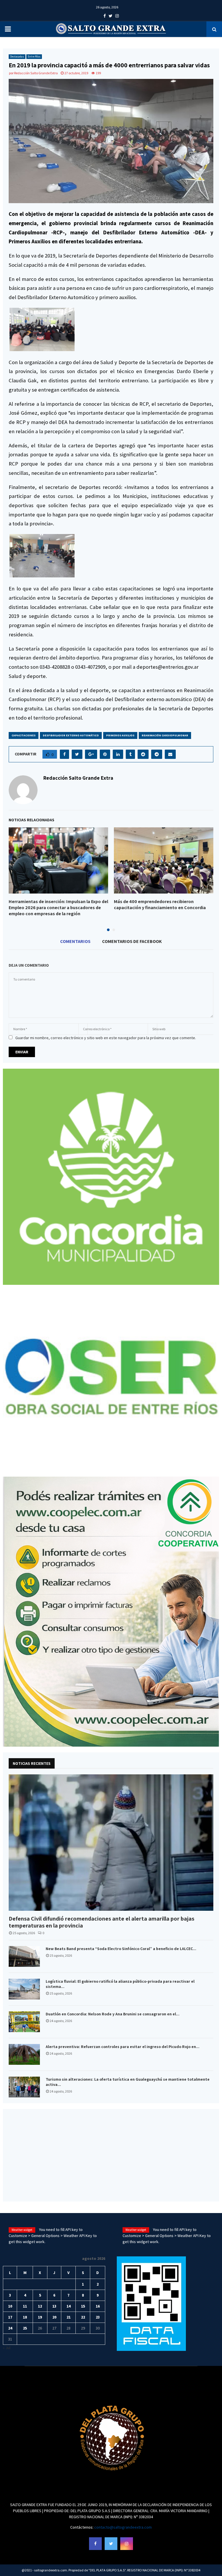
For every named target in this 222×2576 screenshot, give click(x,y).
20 (54, 2317)
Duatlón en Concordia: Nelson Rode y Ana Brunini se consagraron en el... (113, 2014)
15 (83, 2306)
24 (10, 2328)
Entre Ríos (34, 56)
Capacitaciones (24, 735)
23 (98, 2317)
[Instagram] (127, 2544)
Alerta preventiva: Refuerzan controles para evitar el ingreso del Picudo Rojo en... (123, 2047)
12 (40, 2306)
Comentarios (75, 941)
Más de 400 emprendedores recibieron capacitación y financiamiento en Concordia (160, 905)
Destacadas (17, 56)
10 (10, 2306)
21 (69, 2317)
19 (40, 2317)
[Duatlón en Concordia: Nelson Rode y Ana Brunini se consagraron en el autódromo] (24, 2022)
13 (54, 2306)
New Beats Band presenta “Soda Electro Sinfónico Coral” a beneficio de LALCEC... (121, 1949)
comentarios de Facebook (132, 941)
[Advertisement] (111, 2155)
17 (10, 2317)
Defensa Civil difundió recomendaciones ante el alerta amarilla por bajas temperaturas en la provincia (101, 1922)
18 (25, 2317)
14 (69, 2306)
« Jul (7, 2348)
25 (25, 2328)
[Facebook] (95, 2544)
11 (25, 2306)
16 (98, 2306)
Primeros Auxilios (120, 735)
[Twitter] (111, 2544)
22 (83, 2317)
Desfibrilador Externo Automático (71, 735)
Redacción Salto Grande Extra (36, 73)
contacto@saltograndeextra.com (123, 2527)
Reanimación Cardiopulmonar (165, 735)
